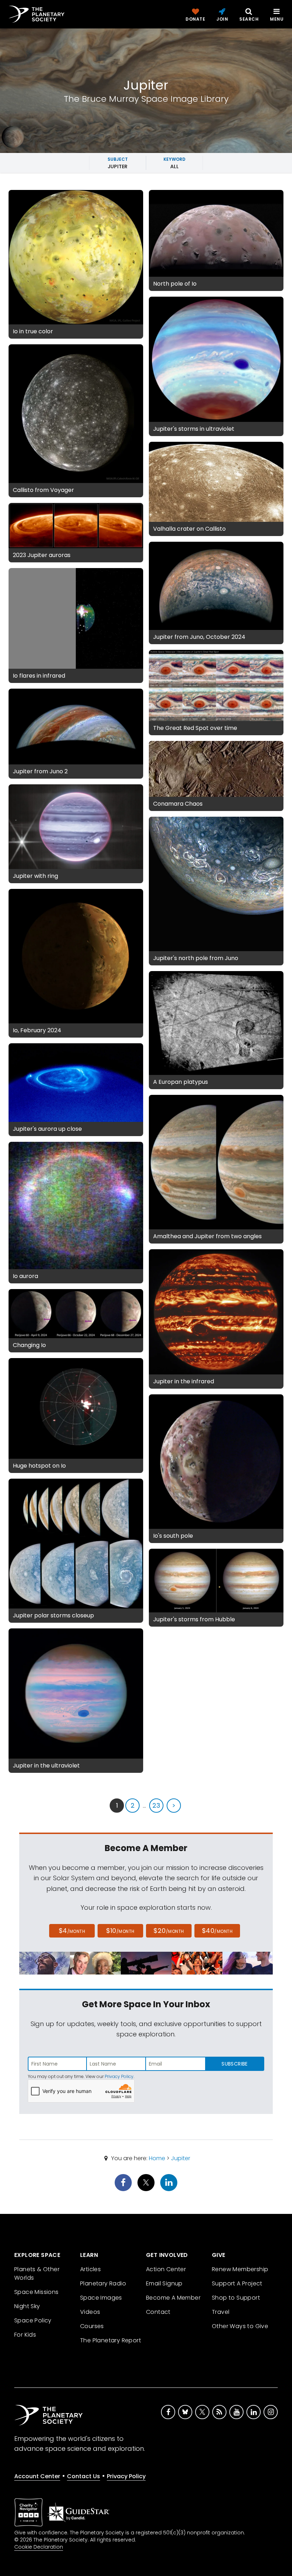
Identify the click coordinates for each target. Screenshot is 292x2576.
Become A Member (173, 2298)
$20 (169, 1931)
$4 (72, 1931)
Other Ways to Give (240, 2326)
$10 (120, 1931)
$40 (217, 1931)
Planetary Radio (103, 2283)
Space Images (101, 2298)
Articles (90, 2269)
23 (156, 1805)
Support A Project (237, 2283)
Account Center (37, 2476)
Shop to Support (236, 2298)
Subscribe (234, 2064)
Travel (221, 2312)
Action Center (166, 2269)
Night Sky (27, 2306)
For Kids (25, 2335)
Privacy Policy (119, 2076)
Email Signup (164, 2283)
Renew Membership (240, 2269)
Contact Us (84, 2476)
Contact (158, 2312)
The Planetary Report (111, 2340)
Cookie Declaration (39, 2547)
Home (157, 2158)
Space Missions (36, 2292)
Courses (92, 2326)
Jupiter (181, 2158)
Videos (90, 2312)
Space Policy (33, 2320)
